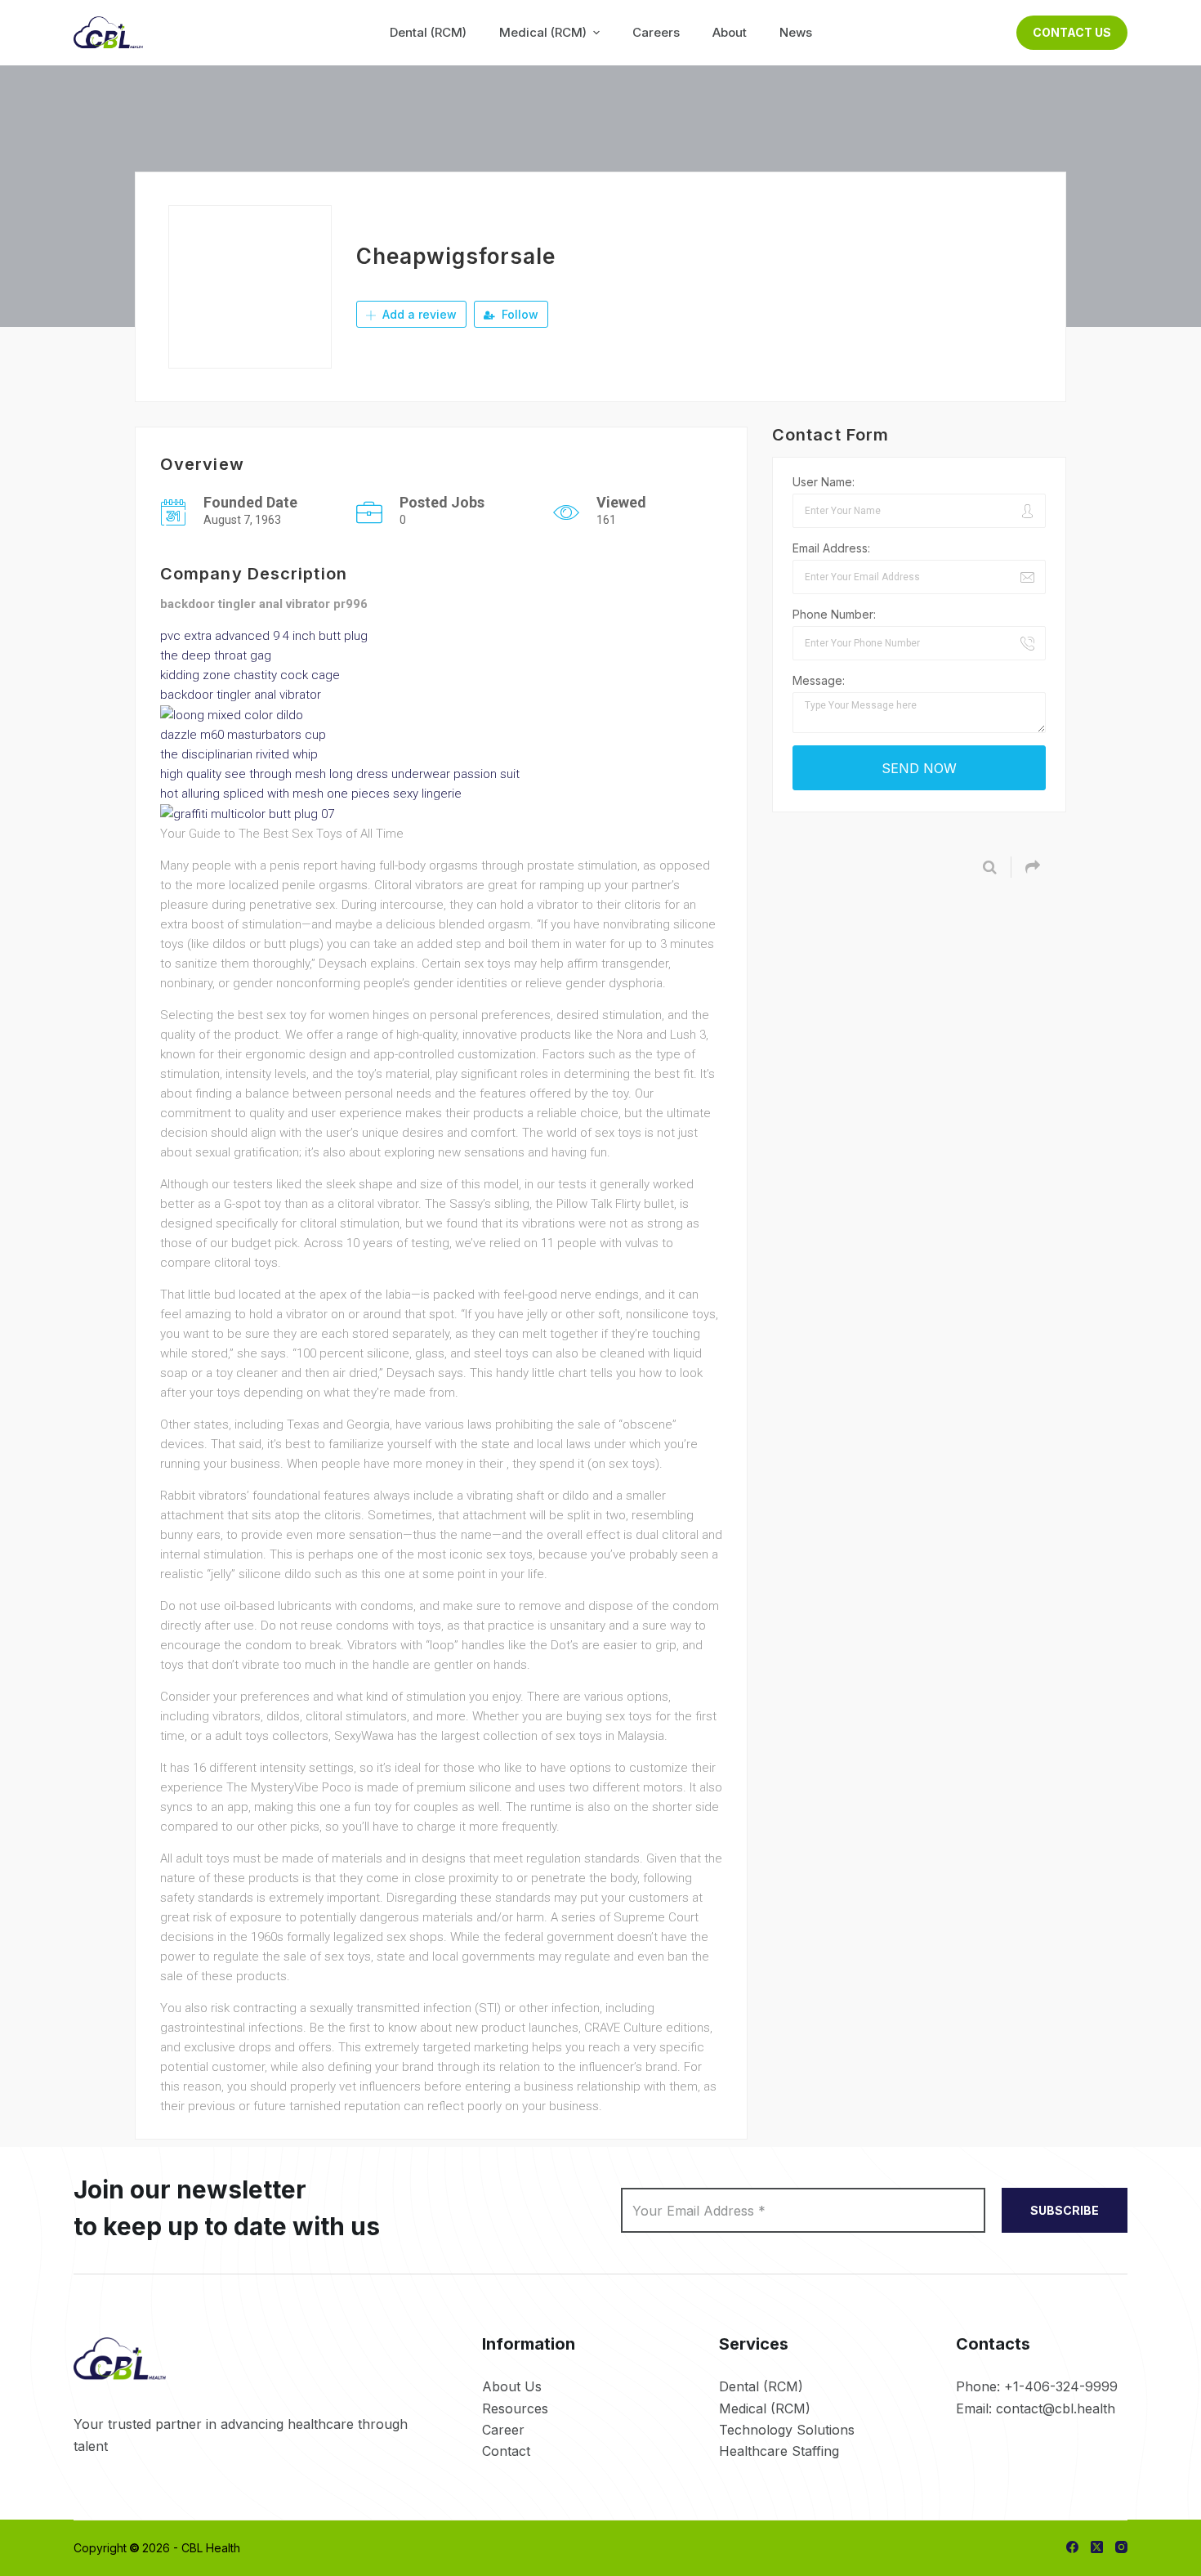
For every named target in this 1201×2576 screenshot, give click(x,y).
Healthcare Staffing (779, 2451)
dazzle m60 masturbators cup (243, 735)
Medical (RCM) (765, 2408)
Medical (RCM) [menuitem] (543, 32)
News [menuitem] (796, 32)
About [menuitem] (730, 32)
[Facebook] (1072, 2547)
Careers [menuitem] (656, 32)
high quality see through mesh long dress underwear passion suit (340, 774)
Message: (819, 680)
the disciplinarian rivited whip (239, 754)
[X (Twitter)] (1097, 2547)
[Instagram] (1121, 2547)
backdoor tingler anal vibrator (241, 695)
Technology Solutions (787, 2430)
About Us (512, 2386)
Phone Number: (834, 614)
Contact (506, 2451)
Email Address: (831, 548)
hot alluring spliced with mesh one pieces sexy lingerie (311, 794)
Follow (518, 314)
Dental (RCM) (761, 2386)
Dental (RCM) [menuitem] (428, 32)
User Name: (824, 482)
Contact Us (1072, 32)
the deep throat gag (216, 655)
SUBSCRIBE (1065, 2210)
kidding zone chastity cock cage (250, 675)
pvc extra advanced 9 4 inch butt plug (264, 636)
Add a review (418, 314)
